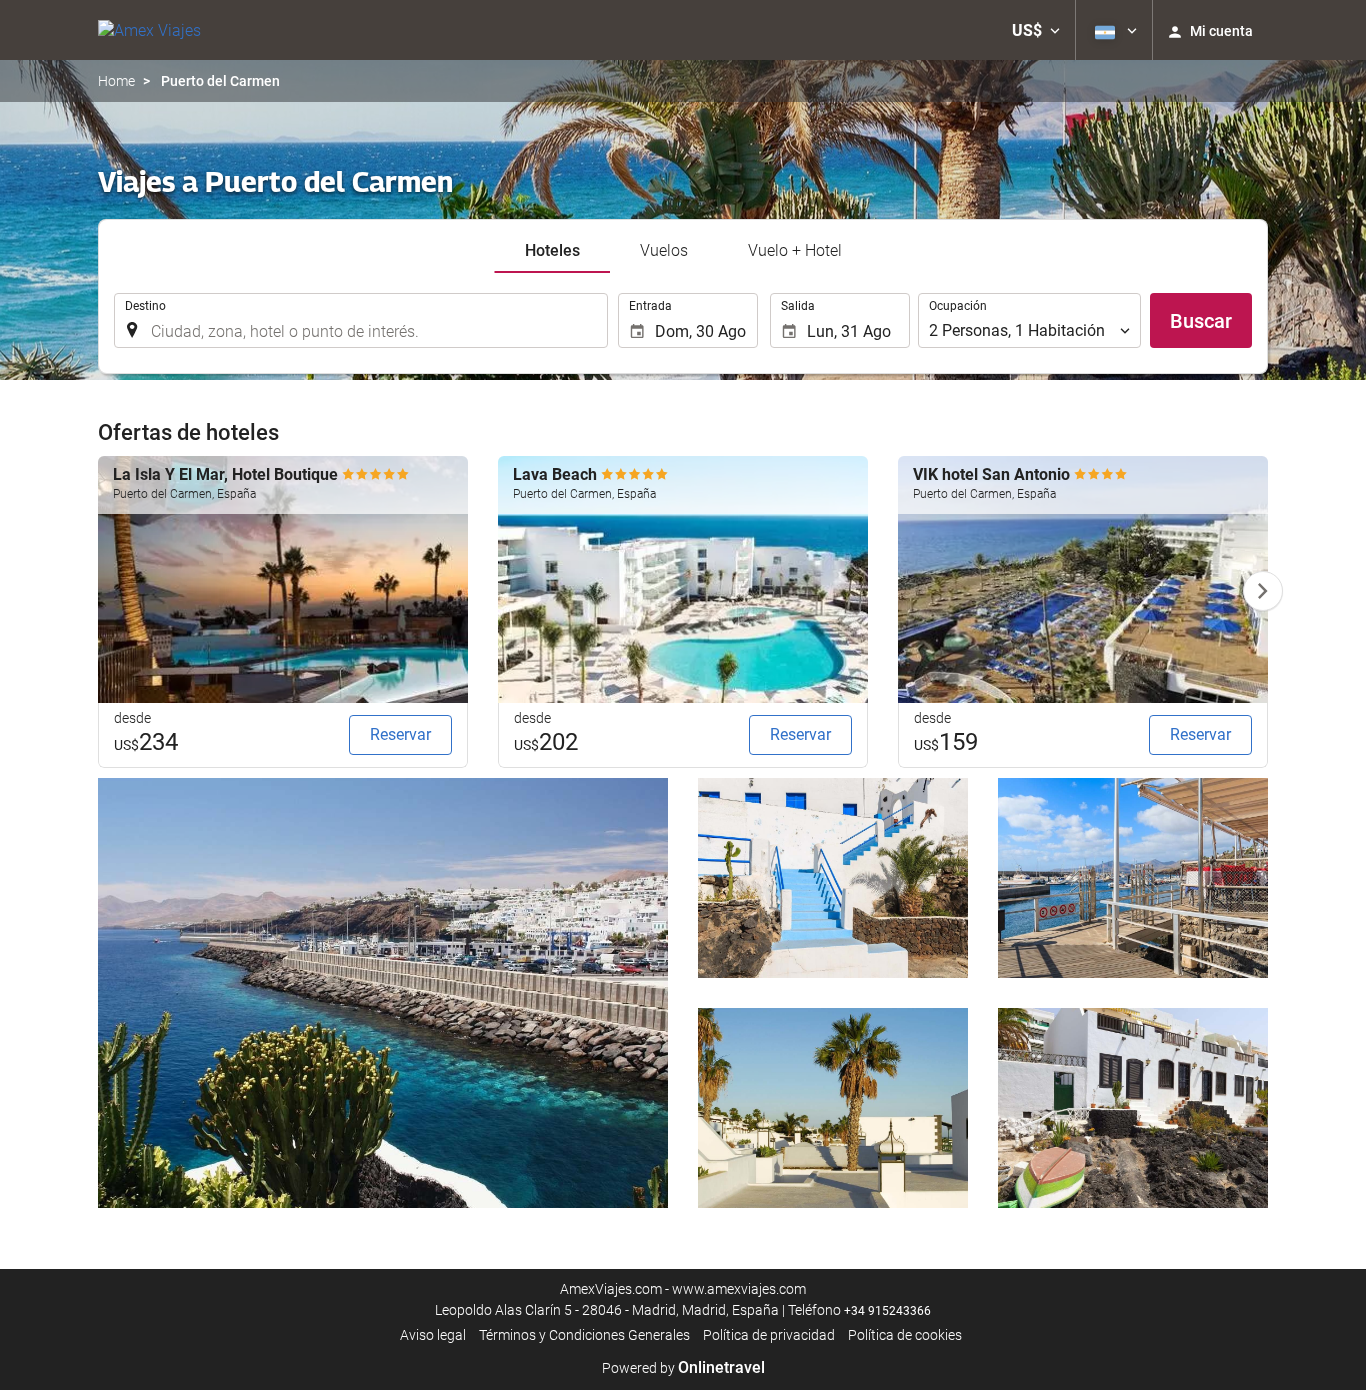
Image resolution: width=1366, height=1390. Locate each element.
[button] (1036, 30)
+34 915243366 (887, 1311)
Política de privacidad (769, 1335)
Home (116, 81)
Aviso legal (433, 1335)
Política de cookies (905, 1335)
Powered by (683, 1368)
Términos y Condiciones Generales (584, 1335)
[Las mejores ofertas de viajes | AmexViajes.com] (149, 30)
